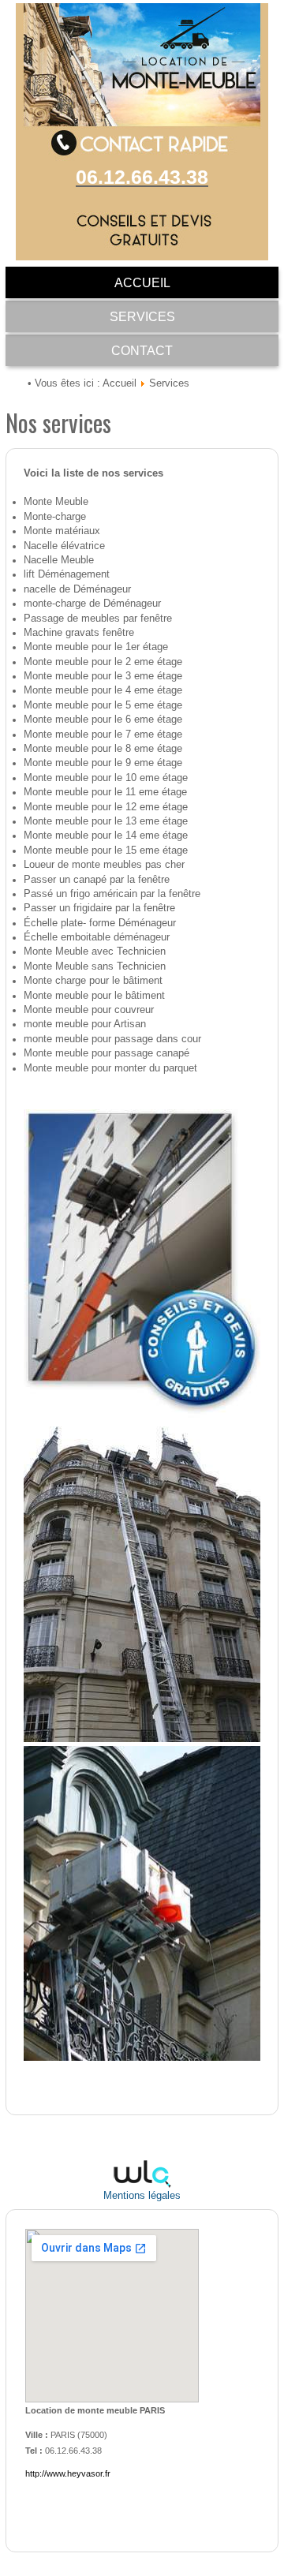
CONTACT (142, 351)
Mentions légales (142, 2196)
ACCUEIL (142, 283)
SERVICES (142, 317)
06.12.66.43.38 (142, 177)
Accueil (120, 383)
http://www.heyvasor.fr (68, 2473)
